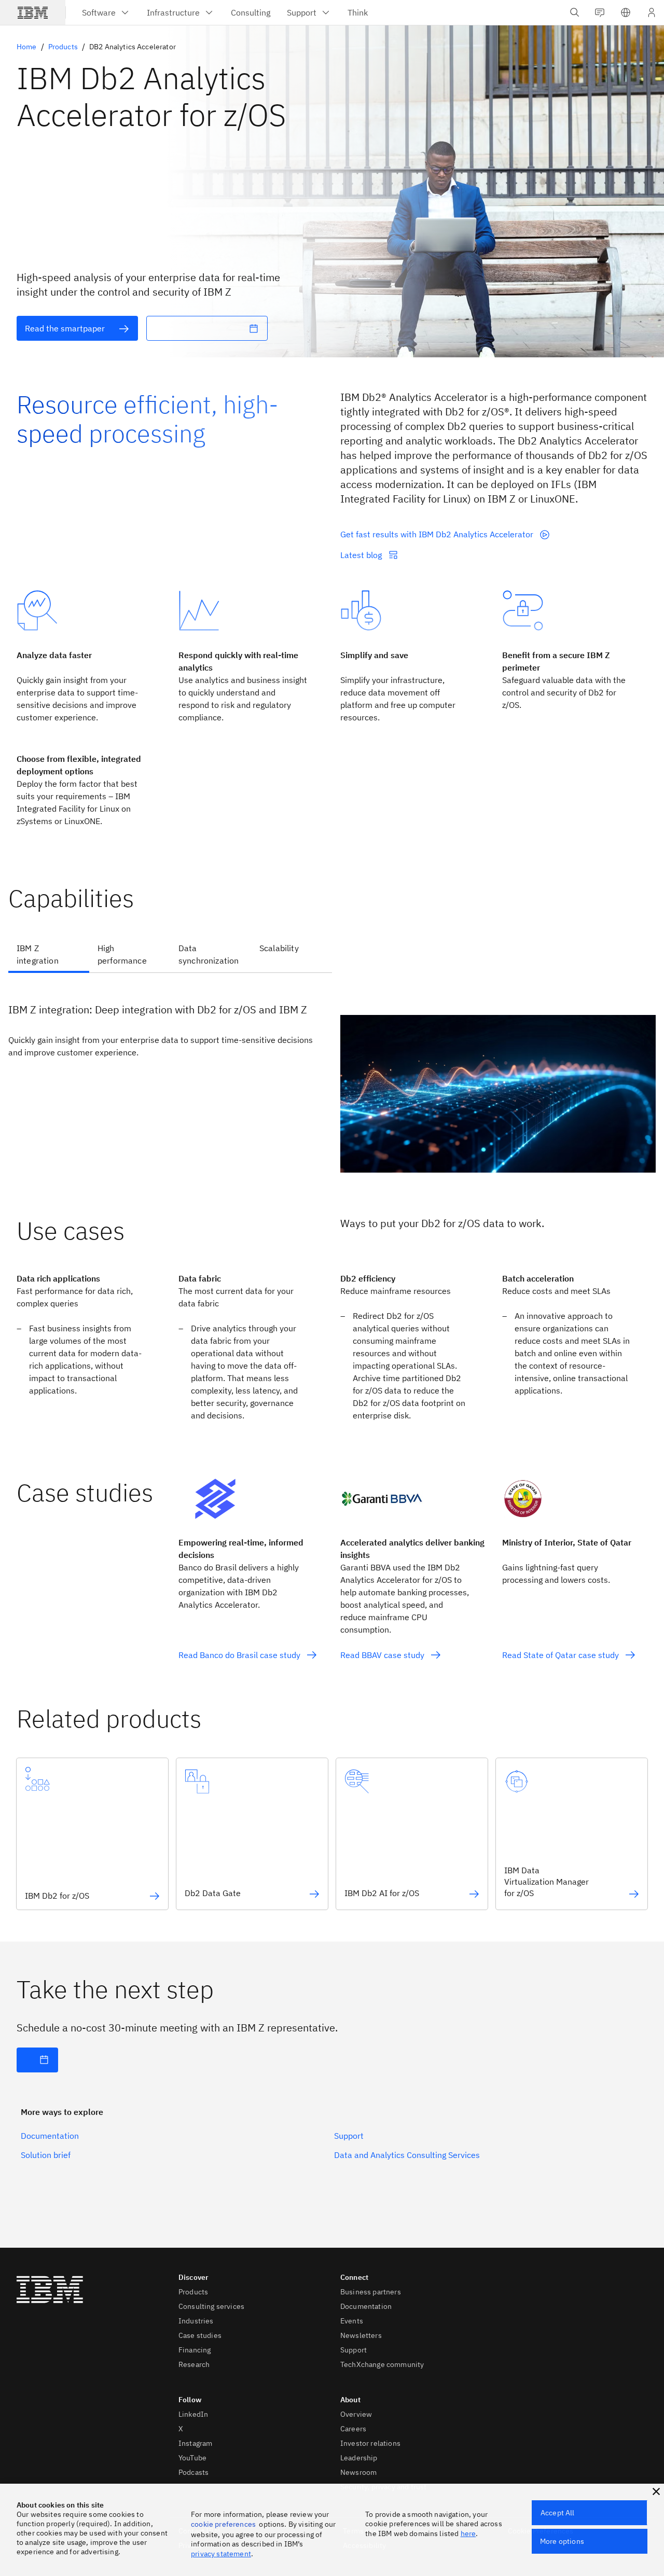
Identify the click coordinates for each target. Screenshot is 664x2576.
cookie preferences (223, 2524)
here (468, 2533)
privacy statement (221, 2554)
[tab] (49, 955)
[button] (626, 12)
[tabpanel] (332, 1079)
